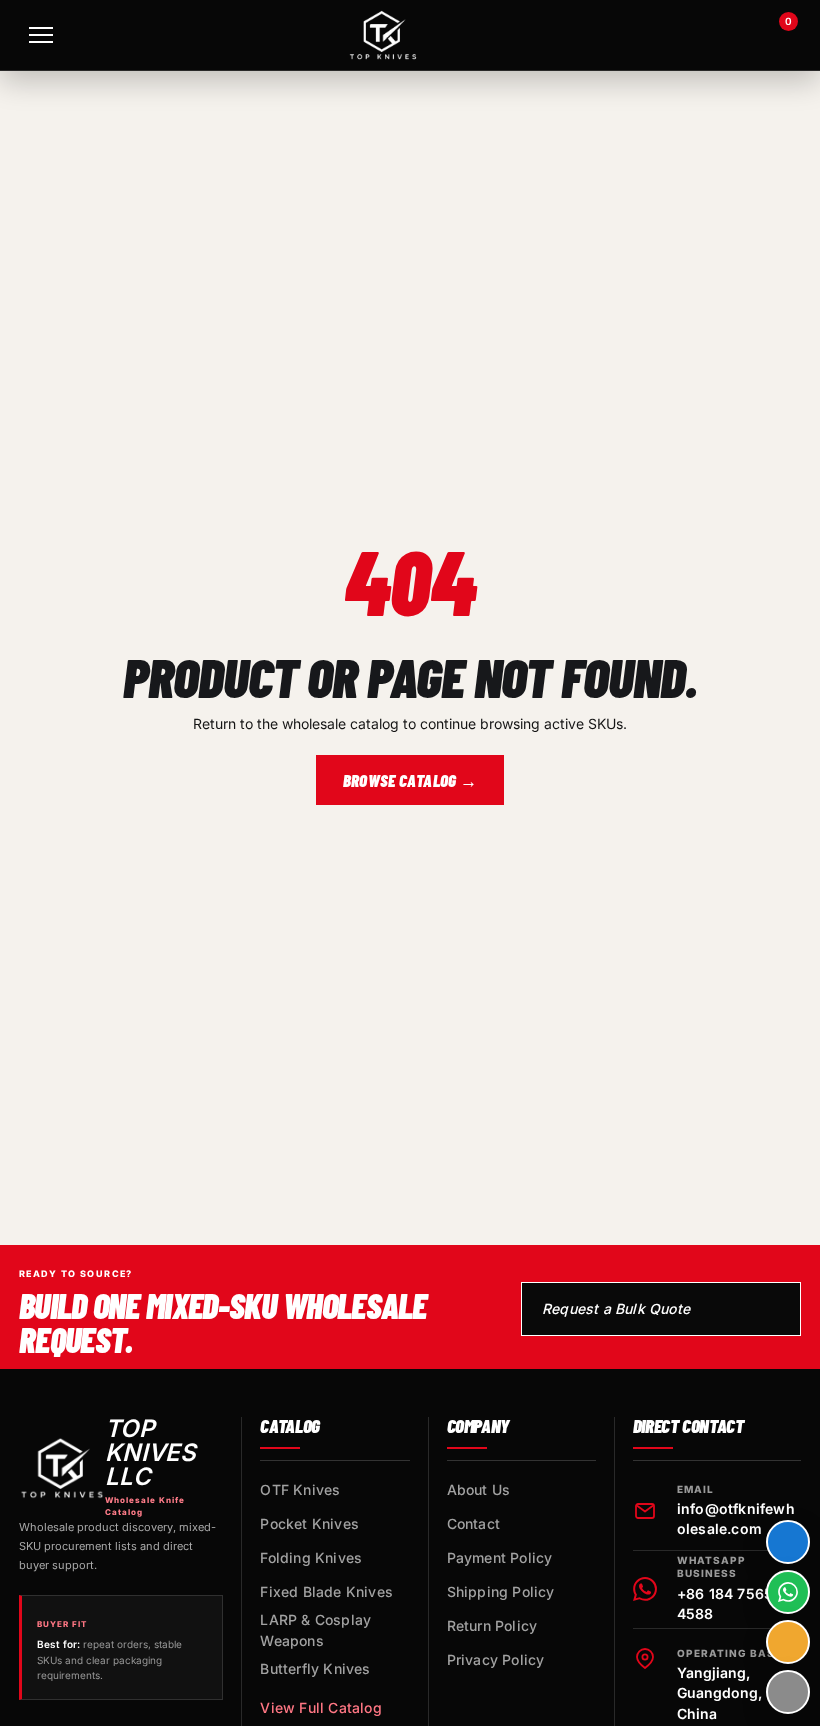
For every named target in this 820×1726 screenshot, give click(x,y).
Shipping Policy (501, 1591)
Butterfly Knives (315, 1668)
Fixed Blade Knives (326, 1591)
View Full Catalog (320, 1707)
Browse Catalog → (410, 780)
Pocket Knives (309, 1523)
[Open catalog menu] (41, 35)
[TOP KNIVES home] (383, 35)
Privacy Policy (496, 1659)
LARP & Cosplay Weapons (315, 1630)
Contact (473, 1523)
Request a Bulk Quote (616, 1308)
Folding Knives (311, 1557)
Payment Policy (500, 1557)
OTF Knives (300, 1489)
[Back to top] (788, 1692)
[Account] (722, 35)
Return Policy (492, 1625)
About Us (479, 1489)
